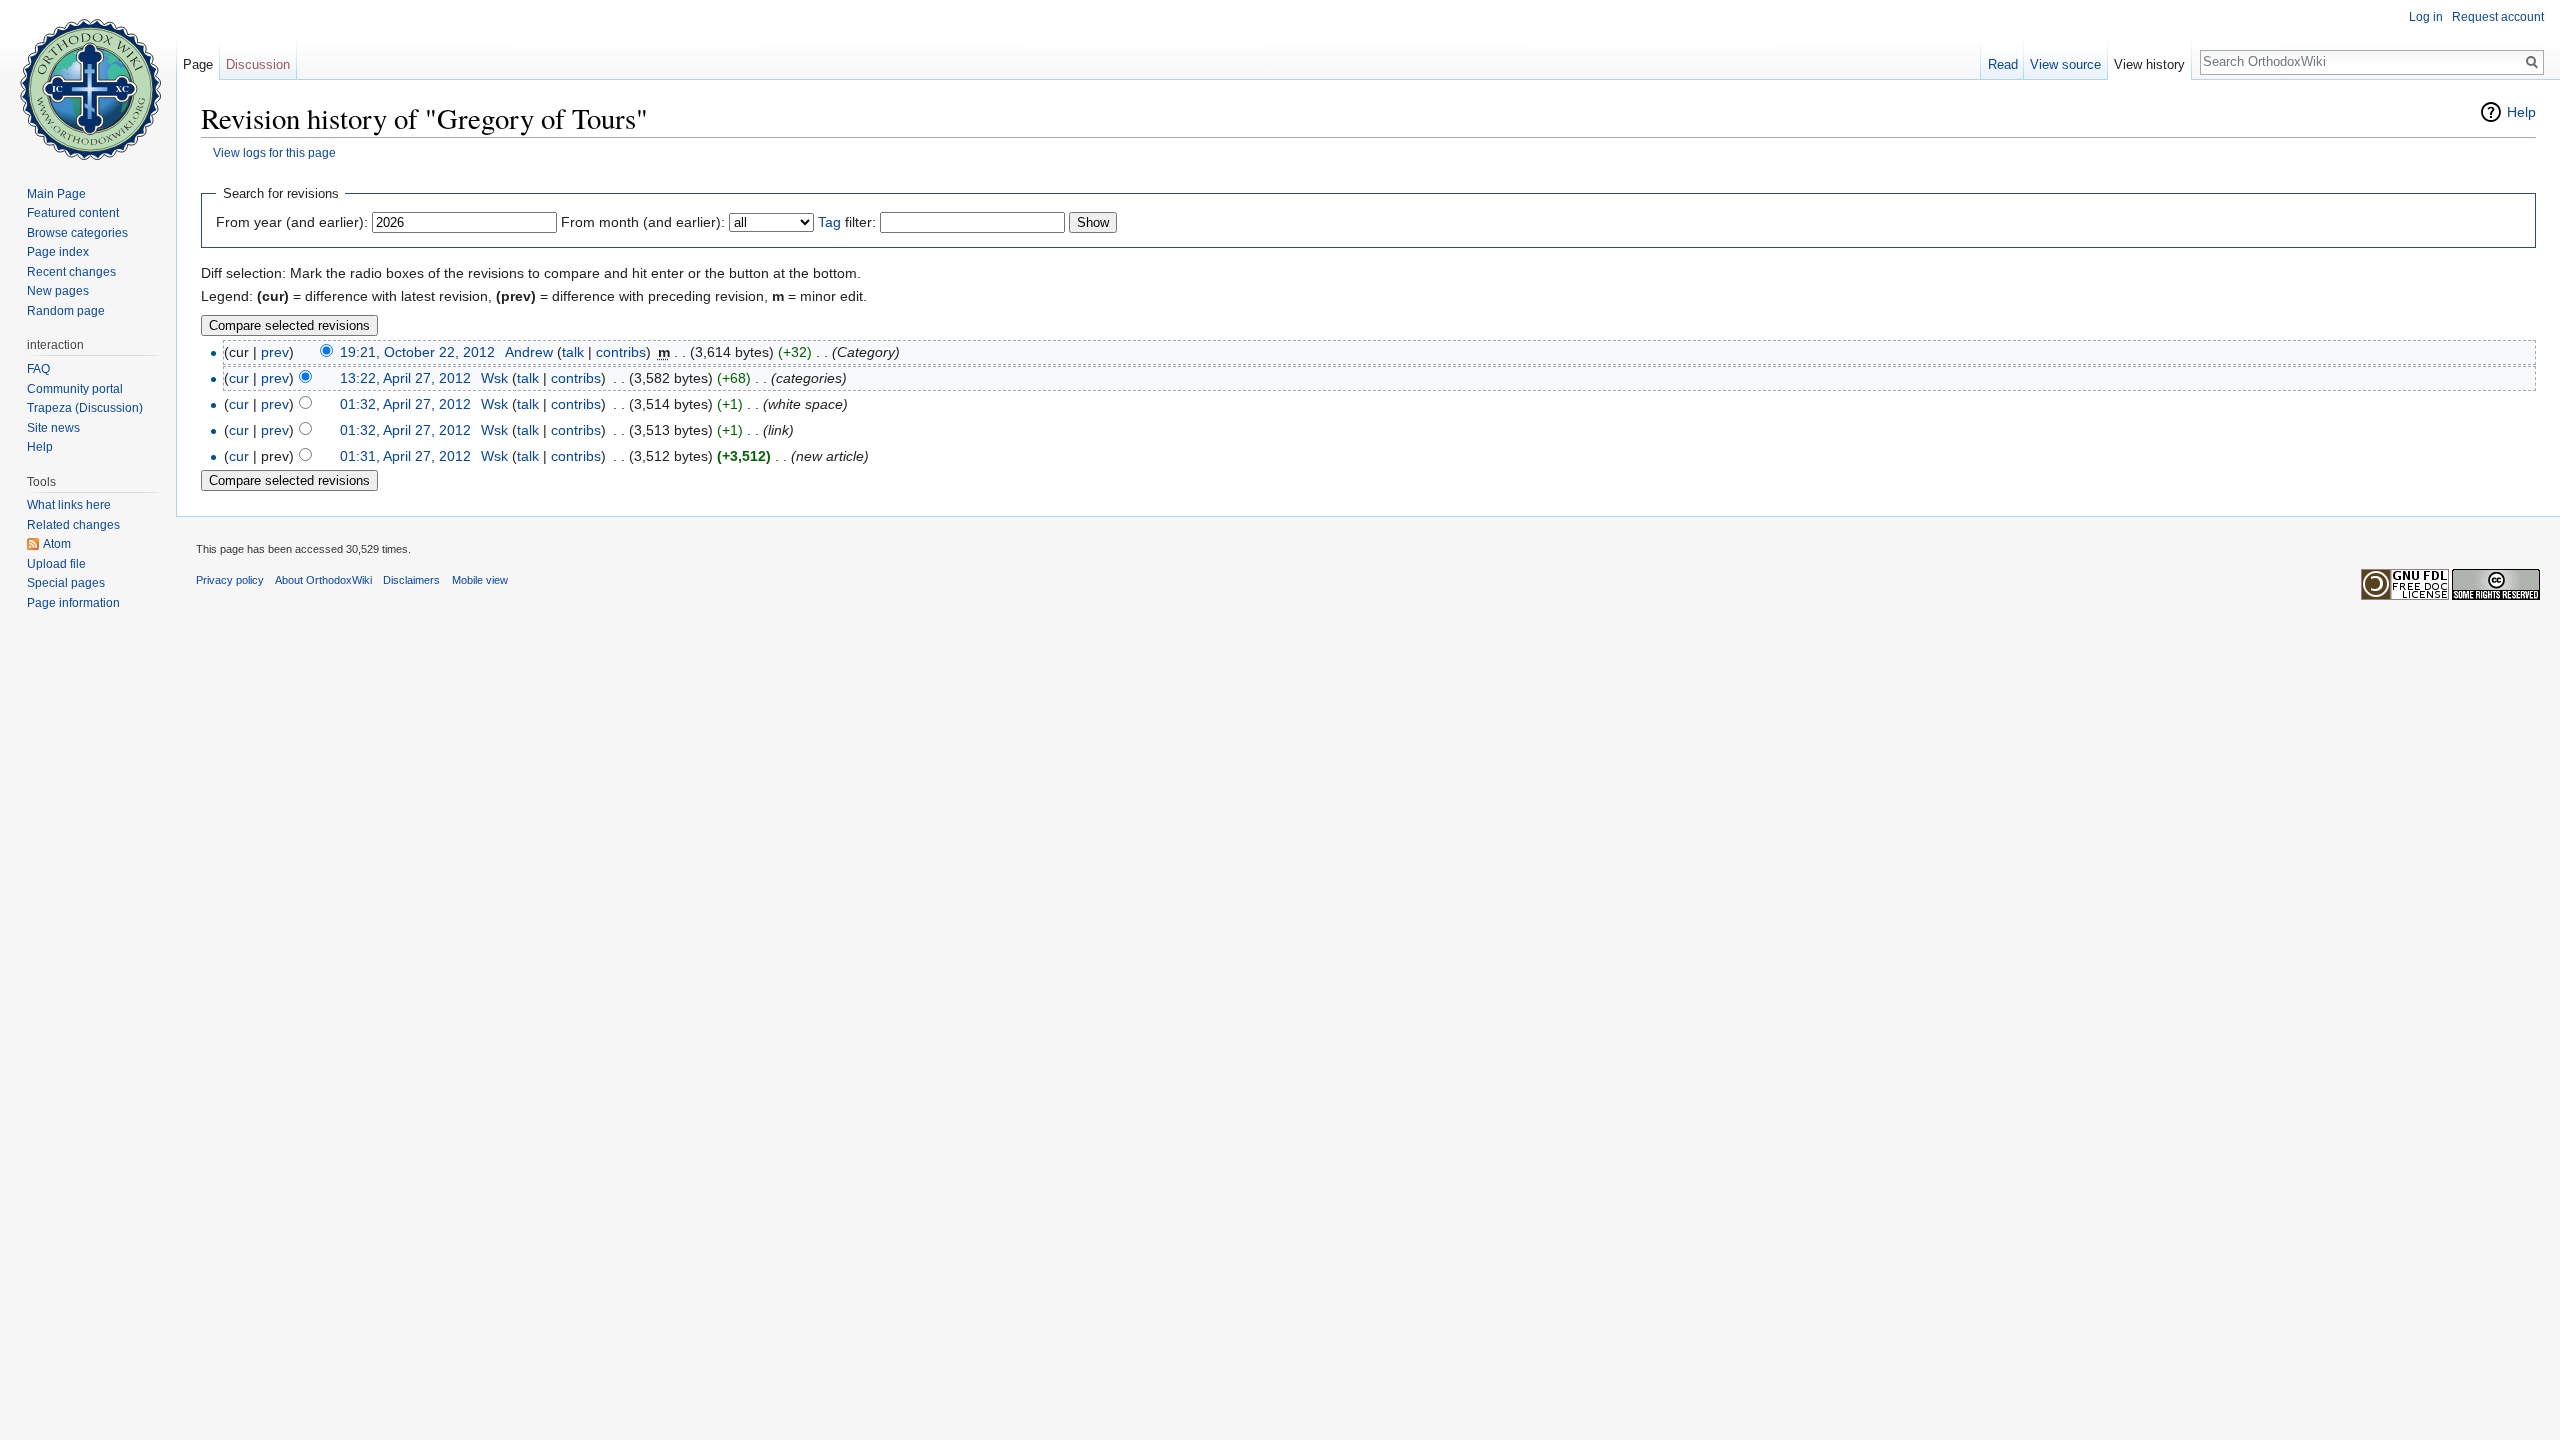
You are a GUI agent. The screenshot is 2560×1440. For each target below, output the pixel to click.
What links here (69, 505)
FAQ (38, 369)
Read (2003, 64)
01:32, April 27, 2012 (405, 404)
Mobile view (480, 580)
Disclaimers (411, 580)
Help (2521, 112)
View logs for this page (274, 152)
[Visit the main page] (88, 80)
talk (573, 352)
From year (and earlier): (292, 222)
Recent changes (71, 272)
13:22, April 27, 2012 (405, 378)
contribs (621, 352)
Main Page (56, 194)
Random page (66, 311)
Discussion (258, 64)
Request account (2498, 17)
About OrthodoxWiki (323, 580)
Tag (829, 222)
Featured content (73, 213)
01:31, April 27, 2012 (405, 456)
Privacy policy (230, 580)
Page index (58, 252)
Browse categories (77, 233)
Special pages (66, 583)
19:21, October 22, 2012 (417, 352)
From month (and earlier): (643, 222)
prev (275, 352)
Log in (2426, 17)
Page (198, 64)
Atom (57, 544)
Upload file (56, 564)
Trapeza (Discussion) (85, 408)
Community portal (75, 389)
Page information (73, 603)
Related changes (73, 525)
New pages (58, 291)
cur (239, 378)
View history (2149, 64)
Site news (53, 428)
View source (2065, 64)
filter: (847, 222)
